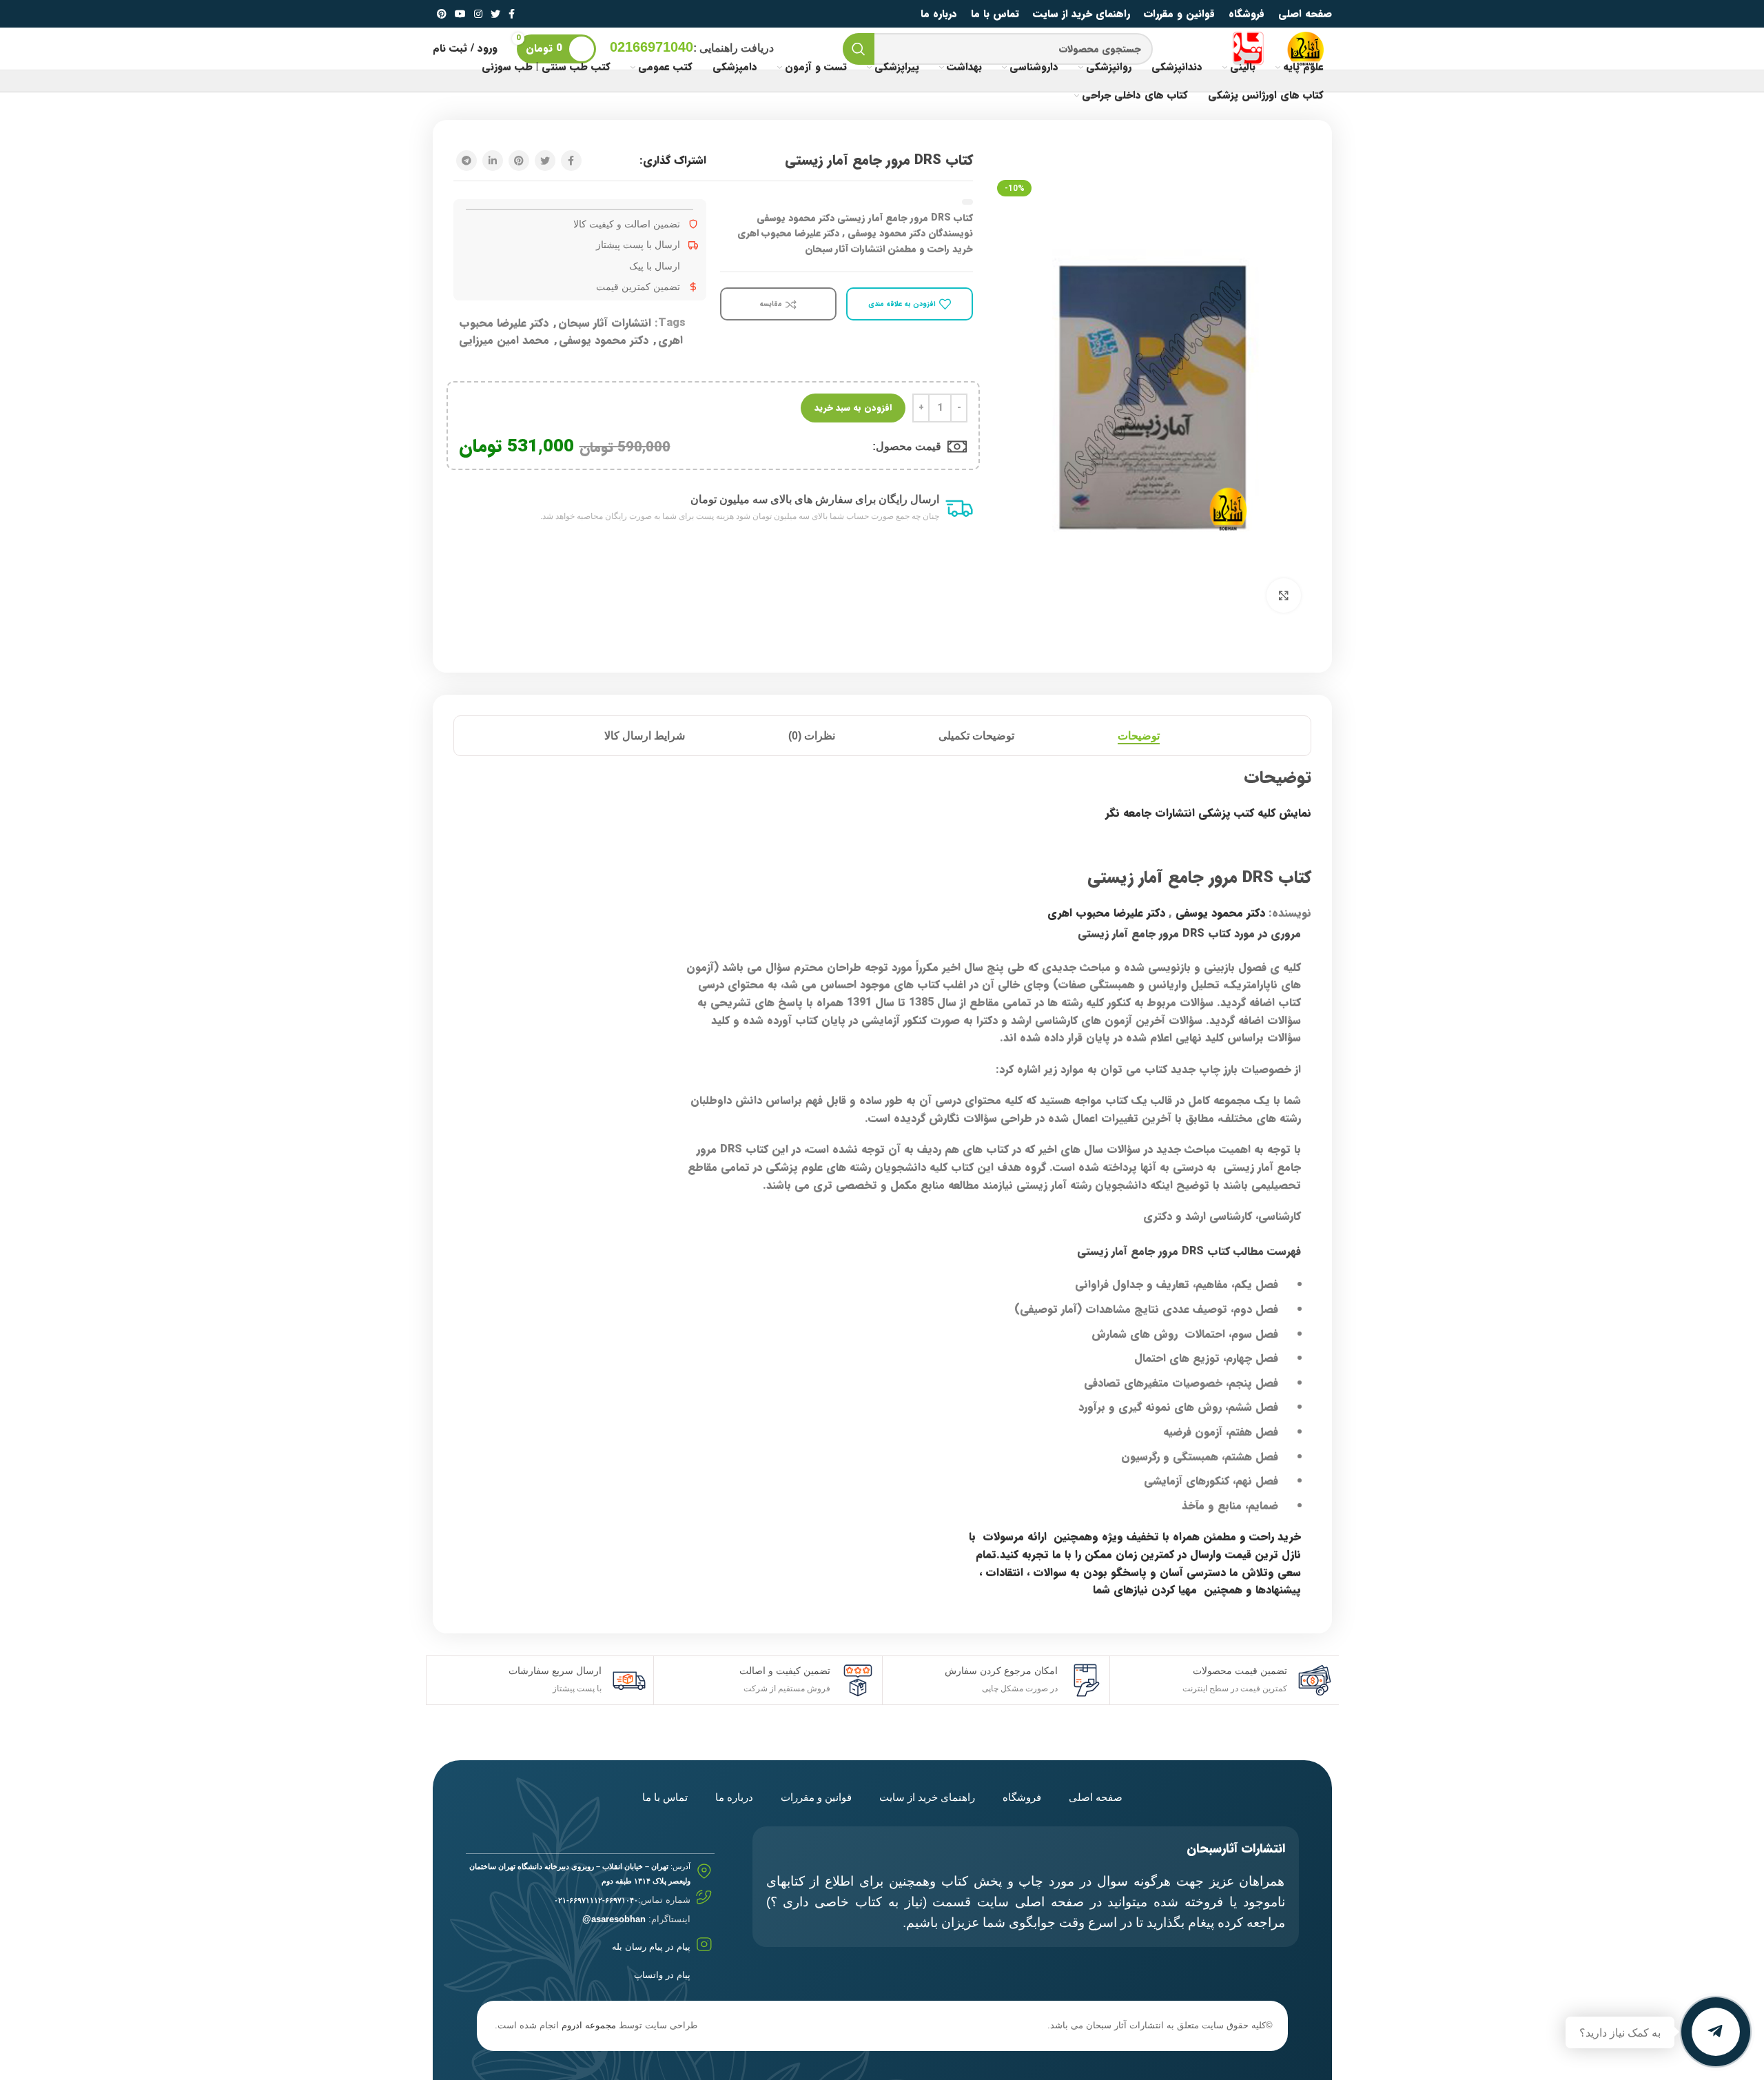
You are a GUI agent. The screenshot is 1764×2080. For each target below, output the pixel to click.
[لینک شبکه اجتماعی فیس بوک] (512, 14)
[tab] (1139, 736)
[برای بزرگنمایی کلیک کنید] (1284, 595)
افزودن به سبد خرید (853, 408)
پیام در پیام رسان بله (651, 1947)
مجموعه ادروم (589, 2025)
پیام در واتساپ (662, 1975)
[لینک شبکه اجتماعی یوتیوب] (460, 14)
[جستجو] (859, 49)
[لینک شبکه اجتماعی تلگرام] (466, 161)
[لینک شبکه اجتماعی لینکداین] (493, 161)
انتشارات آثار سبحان (605, 323)
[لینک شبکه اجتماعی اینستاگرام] (478, 14)
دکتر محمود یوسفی (604, 340)
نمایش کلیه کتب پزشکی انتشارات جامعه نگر (1208, 813)
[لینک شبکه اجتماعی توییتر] (495, 14)
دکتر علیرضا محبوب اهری (1106, 913)
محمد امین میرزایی (504, 340)
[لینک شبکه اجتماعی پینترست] (442, 14)
